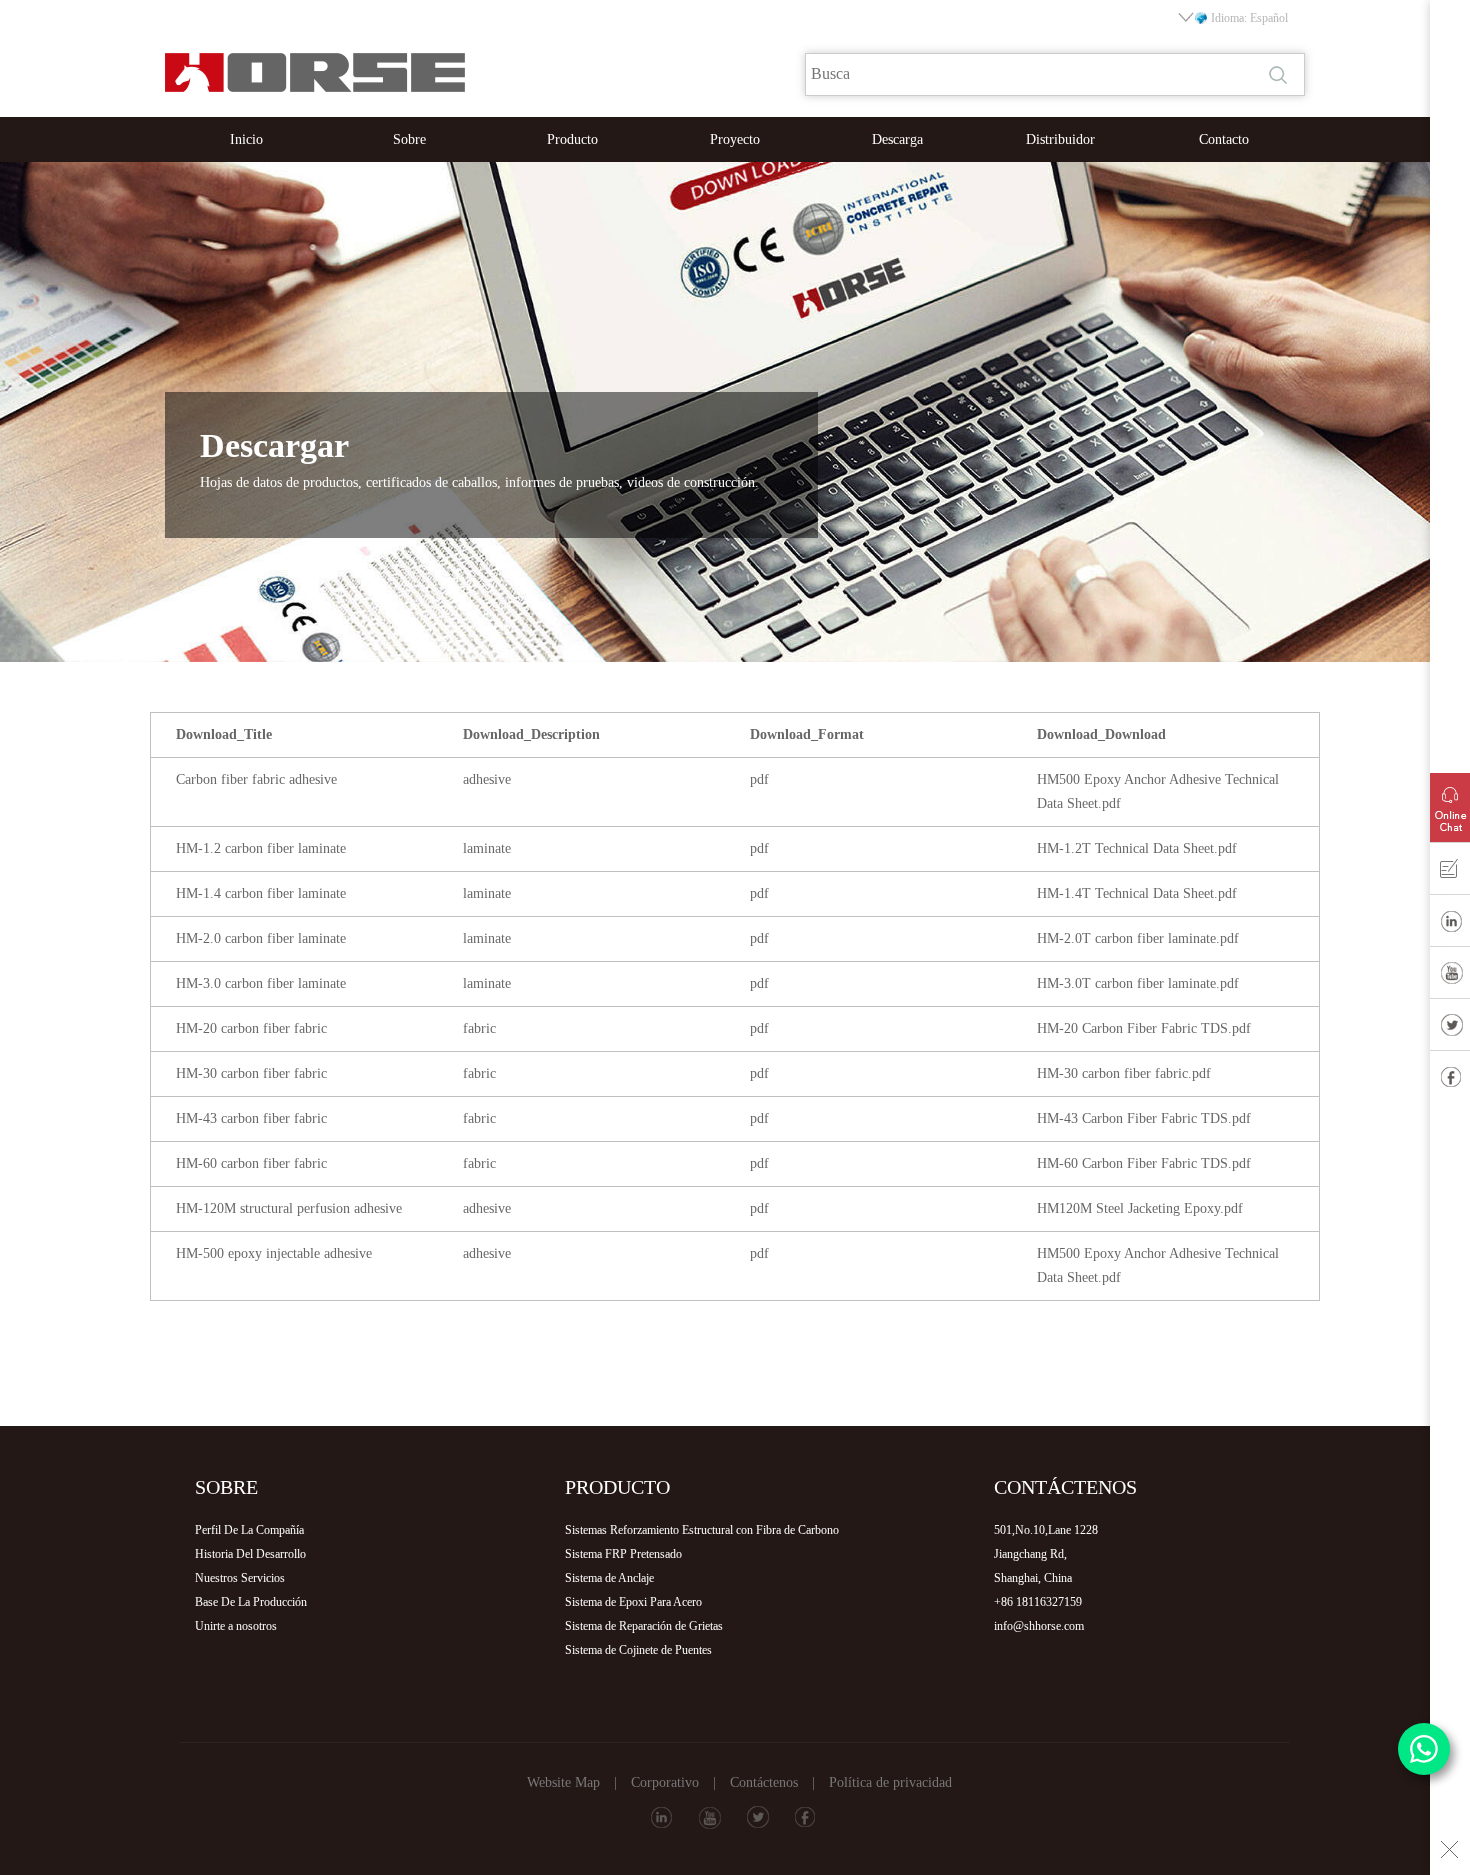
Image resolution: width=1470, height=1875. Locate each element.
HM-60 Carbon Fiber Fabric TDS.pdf (1144, 1163)
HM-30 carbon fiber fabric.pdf (1124, 1073)
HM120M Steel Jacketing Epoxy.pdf (1140, 1208)
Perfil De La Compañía (249, 1530)
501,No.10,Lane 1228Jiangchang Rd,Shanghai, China (1046, 1554)
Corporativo (665, 1782)
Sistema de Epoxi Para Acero (633, 1602)
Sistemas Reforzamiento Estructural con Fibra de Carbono (702, 1530)
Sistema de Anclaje (609, 1578)
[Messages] (1450, 873)
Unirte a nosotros (236, 1626)
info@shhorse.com (1039, 1626)
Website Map (563, 1782)
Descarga (897, 139)
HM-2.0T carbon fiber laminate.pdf (1138, 938)
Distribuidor (1060, 139)
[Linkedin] (1450, 925)
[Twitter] (1450, 1029)
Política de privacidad (890, 1782)
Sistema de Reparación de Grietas (644, 1626)
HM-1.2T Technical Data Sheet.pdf (1137, 848)
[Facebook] (1450, 1081)
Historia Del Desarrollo (250, 1554)
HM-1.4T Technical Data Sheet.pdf (1137, 893)
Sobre (409, 139)
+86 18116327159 (1038, 1602)
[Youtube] (1450, 977)
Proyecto (735, 139)
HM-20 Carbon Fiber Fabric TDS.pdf (1144, 1028)
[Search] (1280, 75)
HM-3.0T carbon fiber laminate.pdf (1138, 983)
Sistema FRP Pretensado (623, 1554)
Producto (572, 139)
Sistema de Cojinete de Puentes (638, 1650)
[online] (1450, 803)
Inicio (246, 139)
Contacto (1224, 139)
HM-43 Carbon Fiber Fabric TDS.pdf (1144, 1118)
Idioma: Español (1249, 18)
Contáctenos (764, 1782)
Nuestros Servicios (240, 1578)
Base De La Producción (251, 1602)
